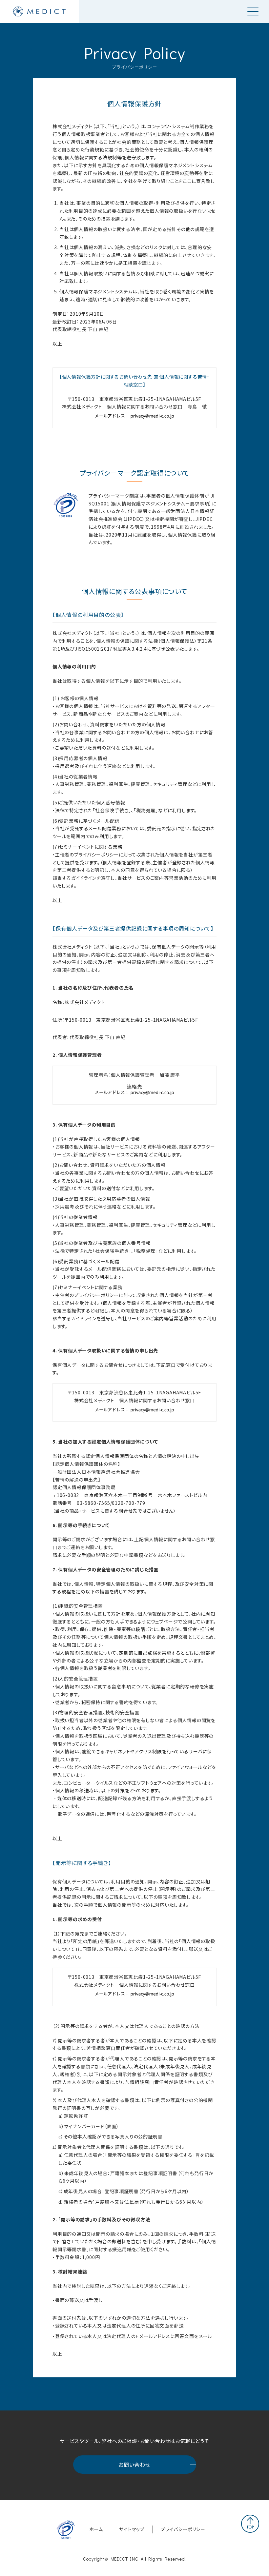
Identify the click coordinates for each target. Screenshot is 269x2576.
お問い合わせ (134, 2465)
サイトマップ (132, 2529)
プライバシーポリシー (183, 2529)
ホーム (96, 2529)
